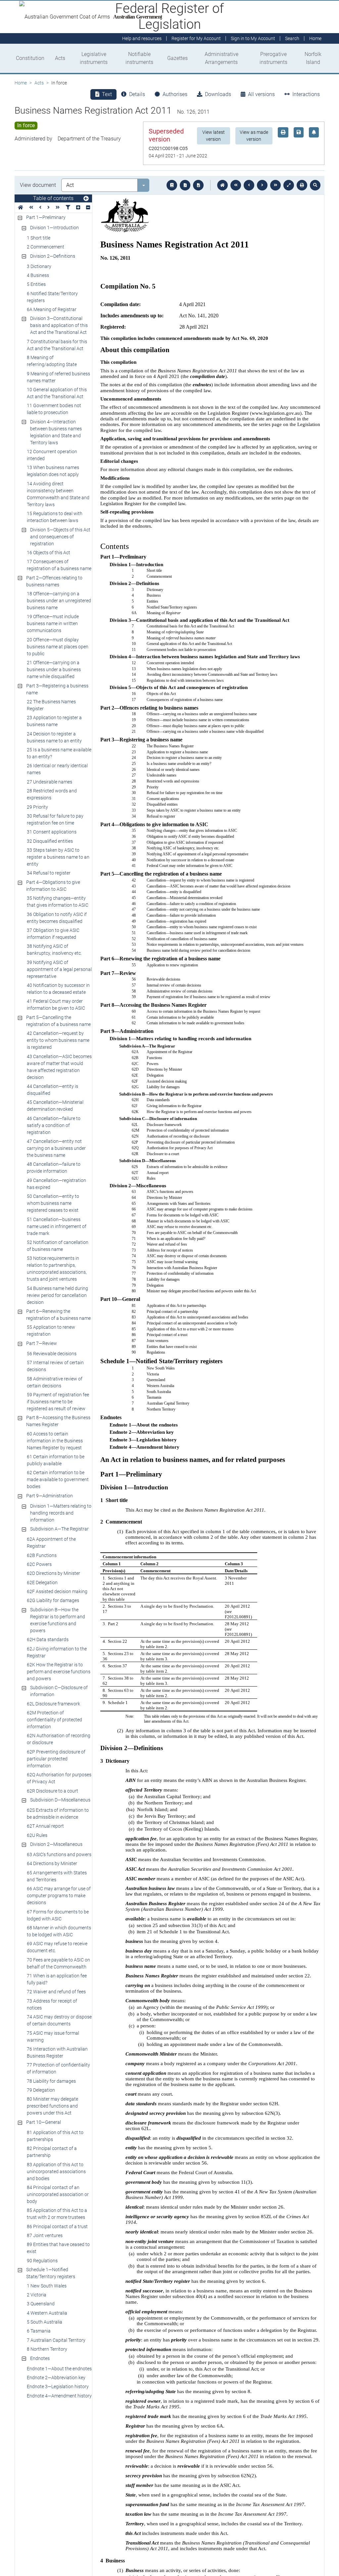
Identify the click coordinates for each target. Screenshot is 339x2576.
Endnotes (40, 2358)
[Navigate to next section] (262, 185)
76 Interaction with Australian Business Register (57, 2052)
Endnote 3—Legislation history (58, 2387)
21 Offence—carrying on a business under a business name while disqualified (54, 670)
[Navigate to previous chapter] (236, 185)
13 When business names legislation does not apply (53, 471)
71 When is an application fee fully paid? (57, 1979)
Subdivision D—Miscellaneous (60, 1800)
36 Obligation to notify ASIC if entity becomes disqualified (57, 918)
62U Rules (37, 1835)
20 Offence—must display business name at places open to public (58, 647)
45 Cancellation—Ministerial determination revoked (55, 1106)
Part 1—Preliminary (46, 217)
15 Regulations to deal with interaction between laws (55, 517)
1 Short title (39, 238)
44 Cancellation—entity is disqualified (52, 1090)
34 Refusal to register (49, 873)
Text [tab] (107, 94)
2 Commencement (46, 247)
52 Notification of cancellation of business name (58, 1246)
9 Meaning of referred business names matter (58, 377)
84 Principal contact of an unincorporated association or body (58, 2194)
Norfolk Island (313, 58)
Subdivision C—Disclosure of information (59, 1691)
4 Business (38, 275)
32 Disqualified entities (50, 841)
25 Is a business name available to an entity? (59, 753)
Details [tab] (137, 94)
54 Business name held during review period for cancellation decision (57, 1295)
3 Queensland (41, 2304)
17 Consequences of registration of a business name (59, 565)
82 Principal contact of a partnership (52, 2152)
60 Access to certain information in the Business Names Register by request (55, 1441)
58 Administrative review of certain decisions (55, 1382)
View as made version (254, 136)
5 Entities (36, 284)
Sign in (253, 38)
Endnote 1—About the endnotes (59, 2369)
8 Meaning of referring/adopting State (52, 361)
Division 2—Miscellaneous (56, 1844)
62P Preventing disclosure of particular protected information (56, 1759)
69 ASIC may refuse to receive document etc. (57, 1947)
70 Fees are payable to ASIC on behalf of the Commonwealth (58, 1963)
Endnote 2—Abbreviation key (56, 2378)
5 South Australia (45, 2322)
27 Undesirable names (49, 782)
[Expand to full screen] (289, 185)
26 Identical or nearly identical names (57, 769)
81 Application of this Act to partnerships (55, 2136)
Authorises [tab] (175, 94)
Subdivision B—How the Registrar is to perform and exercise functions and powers (58, 1620)
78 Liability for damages (51, 2081)
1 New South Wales (47, 2286)
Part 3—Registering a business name (57, 689)
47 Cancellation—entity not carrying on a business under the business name (56, 1148)
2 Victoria (37, 2295)
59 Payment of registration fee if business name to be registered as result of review (58, 1402)
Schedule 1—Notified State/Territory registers (51, 2273)
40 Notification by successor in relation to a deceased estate (58, 989)
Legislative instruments (94, 58)
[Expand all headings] (78, 208)
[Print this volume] (302, 185)
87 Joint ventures (45, 2235)
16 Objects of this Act (48, 553)
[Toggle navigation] (86, 199)
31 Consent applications (52, 832)
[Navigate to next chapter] (275, 185)
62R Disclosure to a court (52, 1791)
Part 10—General (44, 2122)
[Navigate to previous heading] (40, 208)
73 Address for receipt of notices (52, 2004)
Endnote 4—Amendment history (59, 2396)
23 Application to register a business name (54, 721)
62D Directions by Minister (53, 1573)
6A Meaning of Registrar (52, 309)
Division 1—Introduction (54, 228)
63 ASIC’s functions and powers (59, 1854)
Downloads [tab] (218, 94)
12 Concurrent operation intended (52, 455)
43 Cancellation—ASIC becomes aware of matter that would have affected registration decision (59, 1067)
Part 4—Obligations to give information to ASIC (53, 886)
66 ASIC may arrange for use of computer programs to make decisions (59, 1896)
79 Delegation (41, 2090)
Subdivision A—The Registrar (59, 1529)
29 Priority (37, 807)
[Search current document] (315, 185)
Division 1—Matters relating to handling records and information (61, 1513)
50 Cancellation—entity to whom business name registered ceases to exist (53, 1203)
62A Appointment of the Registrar (51, 1543)
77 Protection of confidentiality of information (58, 2068)
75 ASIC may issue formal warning (53, 2037)
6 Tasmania (39, 2331)
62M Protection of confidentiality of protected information (54, 1720)
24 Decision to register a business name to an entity (54, 737)
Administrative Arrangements (221, 58)
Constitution (30, 58)
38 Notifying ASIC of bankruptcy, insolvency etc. (54, 950)
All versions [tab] (261, 94)
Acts (60, 58)
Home (21, 83)
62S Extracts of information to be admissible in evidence (58, 1814)
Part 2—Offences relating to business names (54, 581)
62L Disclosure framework (53, 1704)
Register (196, 38)
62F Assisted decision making (57, 1591)
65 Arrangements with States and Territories (57, 1876)
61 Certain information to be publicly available (56, 1460)
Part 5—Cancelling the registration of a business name (58, 1021)
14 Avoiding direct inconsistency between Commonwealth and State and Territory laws (58, 494)
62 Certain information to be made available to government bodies (58, 1479)
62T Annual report (45, 1826)
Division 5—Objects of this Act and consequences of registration (60, 537)
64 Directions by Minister (52, 1863)
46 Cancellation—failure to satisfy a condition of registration (54, 1125)
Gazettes (177, 58)
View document (38, 185)
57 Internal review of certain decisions (55, 1366)
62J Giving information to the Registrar (57, 1652)
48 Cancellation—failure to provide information (54, 1168)
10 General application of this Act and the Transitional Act (57, 393)
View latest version (214, 136)
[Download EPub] (172, 185)
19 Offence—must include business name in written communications (53, 623)
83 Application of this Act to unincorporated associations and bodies (56, 2172)
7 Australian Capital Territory (56, 2340)
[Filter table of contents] (68, 208)
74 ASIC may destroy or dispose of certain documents (59, 2020)
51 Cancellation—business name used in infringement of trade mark (57, 1226)
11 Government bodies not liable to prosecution (54, 409)
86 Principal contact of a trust (57, 2227)
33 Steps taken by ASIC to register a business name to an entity (58, 857)
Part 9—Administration (49, 1496)
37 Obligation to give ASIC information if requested (53, 934)
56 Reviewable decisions (52, 1354)
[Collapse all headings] (88, 208)
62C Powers (39, 1564)
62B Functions (42, 1555)
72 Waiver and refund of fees (56, 1992)
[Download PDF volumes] (185, 185)
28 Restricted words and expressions (52, 794)
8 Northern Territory (47, 2349)
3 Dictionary (39, 266)
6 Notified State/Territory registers (52, 297)
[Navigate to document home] (222, 185)
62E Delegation (42, 1583)
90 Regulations (42, 2261)
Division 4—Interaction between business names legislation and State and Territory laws (56, 432)
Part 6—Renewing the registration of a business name (58, 1315)
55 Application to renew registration (51, 1331)
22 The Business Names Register (51, 705)
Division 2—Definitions (53, 256)
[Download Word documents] (198, 185)
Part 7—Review (42, 1343)
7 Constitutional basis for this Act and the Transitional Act (57, 345)
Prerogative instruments (273, 58)
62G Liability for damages (53, 1600)
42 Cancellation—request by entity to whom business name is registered (58, 1040)
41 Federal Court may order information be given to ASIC (56, 1005)
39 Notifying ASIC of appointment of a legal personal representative (59, 969)
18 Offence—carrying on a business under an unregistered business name (59, 601)
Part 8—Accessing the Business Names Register (58, 1421)
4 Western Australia (47, 2313)
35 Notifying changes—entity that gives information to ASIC (58, 902)
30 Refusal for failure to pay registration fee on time (55, 819)
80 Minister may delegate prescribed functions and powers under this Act (52, 2106)
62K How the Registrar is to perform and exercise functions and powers (59, 1672)
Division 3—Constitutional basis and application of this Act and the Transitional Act (59, 325)
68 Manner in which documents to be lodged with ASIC (59, 1931)
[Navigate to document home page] (21, 208)
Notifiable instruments (139, 58)
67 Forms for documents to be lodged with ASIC (58, 1915)
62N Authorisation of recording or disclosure (59, 1739)
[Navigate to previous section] (249, 185)
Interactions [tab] (306, 94)
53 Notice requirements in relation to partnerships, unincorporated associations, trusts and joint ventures (57, 1269)
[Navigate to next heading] (48, 208)
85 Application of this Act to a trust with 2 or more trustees (57, 2214)
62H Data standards (48, 1639)
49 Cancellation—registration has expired (56, 1184)
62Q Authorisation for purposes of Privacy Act (59, 1778)
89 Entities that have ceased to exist (58, 2248)
